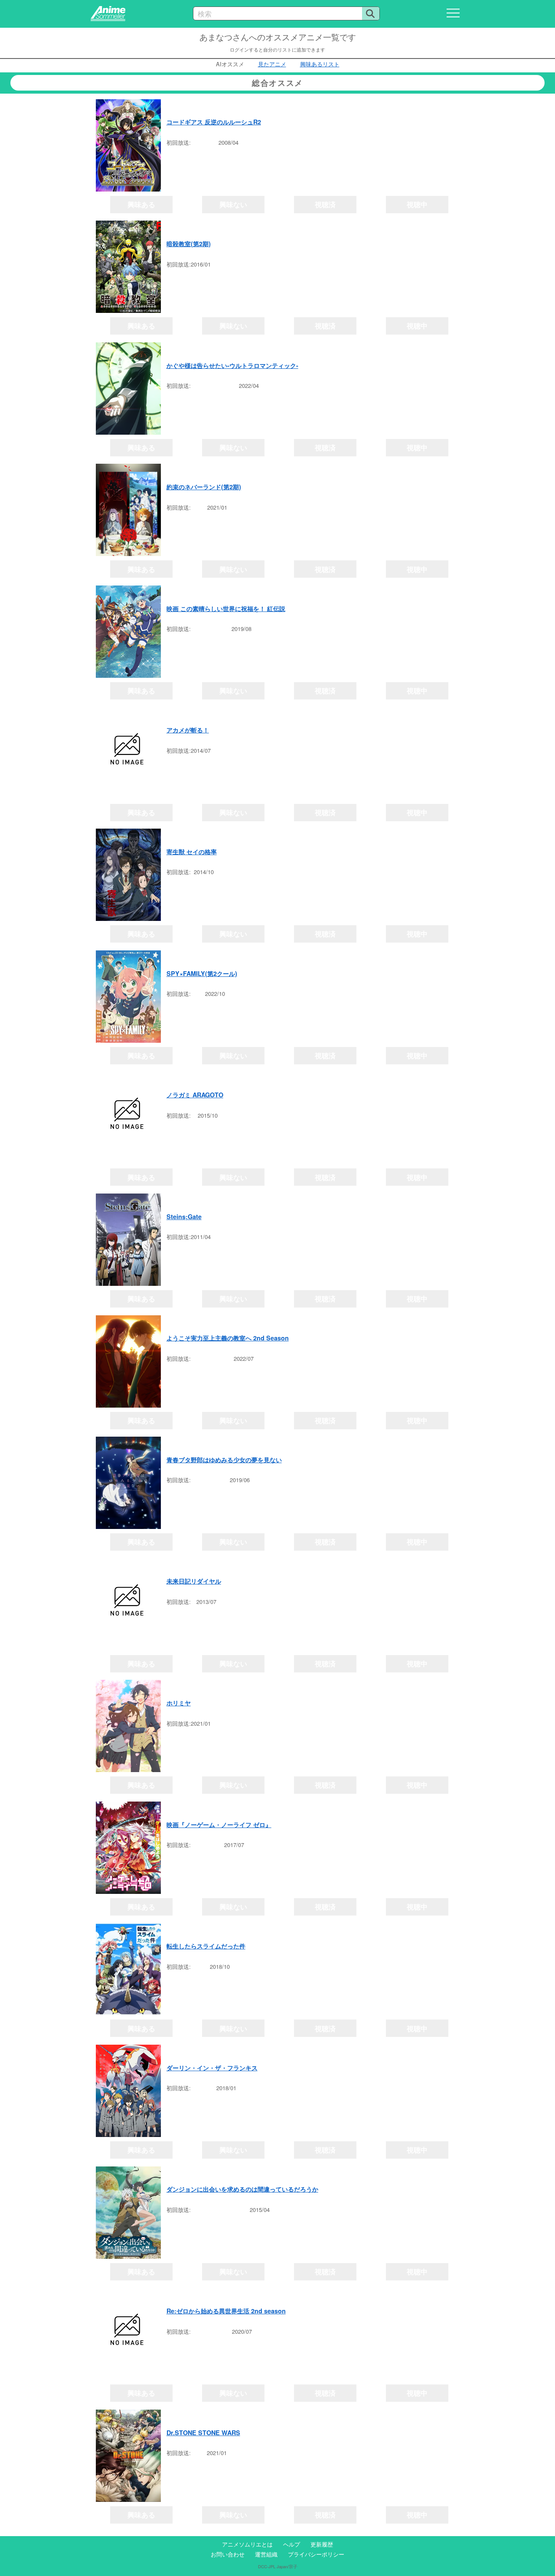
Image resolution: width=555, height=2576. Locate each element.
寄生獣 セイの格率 (192, 852)
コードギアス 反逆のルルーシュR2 (214, 122)
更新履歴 (322, 2544)
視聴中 (417, 204)
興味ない (233, 204)
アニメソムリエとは (247, 2544)
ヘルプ (292, 2544)
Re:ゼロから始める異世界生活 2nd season (226, 2311)
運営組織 (266, 2554)
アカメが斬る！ (188, 730)
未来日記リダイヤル (194, 1581)
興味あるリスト (320, 64)
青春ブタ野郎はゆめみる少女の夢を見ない (224, 1460)
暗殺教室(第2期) (189, 244)
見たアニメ (272, 64)
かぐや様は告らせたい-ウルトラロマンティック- (232, 365)
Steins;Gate (184, 1216)
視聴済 (325, 204)
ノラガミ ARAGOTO (195, 1095)
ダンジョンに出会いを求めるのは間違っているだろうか (242, 2189)
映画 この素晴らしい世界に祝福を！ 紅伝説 (226, 608)
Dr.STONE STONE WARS (203, 2433)
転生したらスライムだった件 (206, 1946)
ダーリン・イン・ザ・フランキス (212, 2068)
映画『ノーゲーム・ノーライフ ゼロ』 (219, 1825)
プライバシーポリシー (316, 2554)
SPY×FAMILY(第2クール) (202, 973)
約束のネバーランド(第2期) (204, 487)
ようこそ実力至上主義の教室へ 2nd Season (228, 1338)
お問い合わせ (228, 2554)
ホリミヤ (179, 1703)
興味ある (141, 204)
